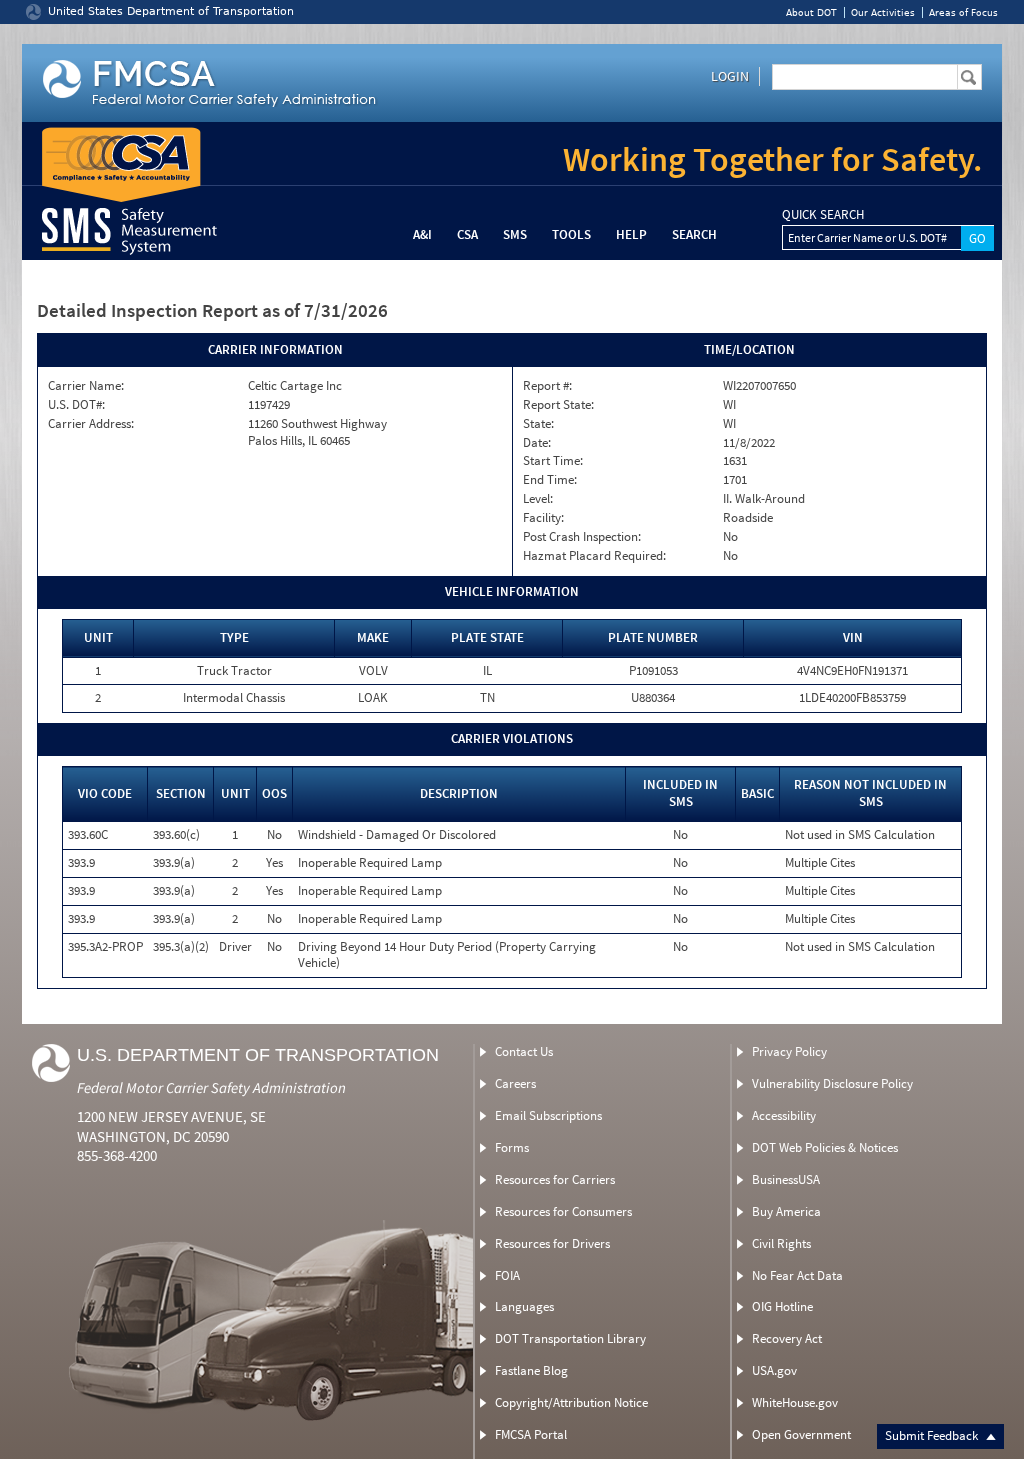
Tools (571, 234)
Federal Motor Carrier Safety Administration (211, 1087)
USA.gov (774, 1370)
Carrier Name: (86, 386)
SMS (515, 234)
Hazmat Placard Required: (594, 556)
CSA (467, 234)
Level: (538, 499)
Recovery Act (787, 1338)
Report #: (547, 386)
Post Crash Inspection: (582, 537)
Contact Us (524, 1051)
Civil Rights (781, 1243)
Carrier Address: (91, 424)
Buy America (786, 1211)
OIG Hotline (782, 1306)
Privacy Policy (789, 1051)
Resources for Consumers (563, 1211)
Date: (537, 443)
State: (538, 424)
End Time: (550, 480)
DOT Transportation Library (570, 1338)
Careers (515, 1083)
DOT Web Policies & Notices (825, 1147)
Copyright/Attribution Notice (571, 1402)
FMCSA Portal (531, 1434)
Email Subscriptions (548, 1115)
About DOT (811, 12)
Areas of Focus (963, 12)
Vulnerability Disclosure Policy (832, 1083)
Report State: (558, 405)
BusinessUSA (786, 1179)
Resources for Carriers (555, 1179)
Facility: (543, 518)
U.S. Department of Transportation (258, 1055)
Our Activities (883, 12)
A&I (422, 234)
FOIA (507, 1275)
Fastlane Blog (531, 1370)
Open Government (801, 1434)
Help (631, 234)
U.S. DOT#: (76, 405)
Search (694, 234)
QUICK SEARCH (823, 215)
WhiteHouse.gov (795, 1402)
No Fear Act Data (797, 1275)
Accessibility (784, 1115)
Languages (524, 1306)
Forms (512, 1147)
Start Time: (553, 461)
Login (730, 76)
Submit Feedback (933, 1435)
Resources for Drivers (552, 1243)
